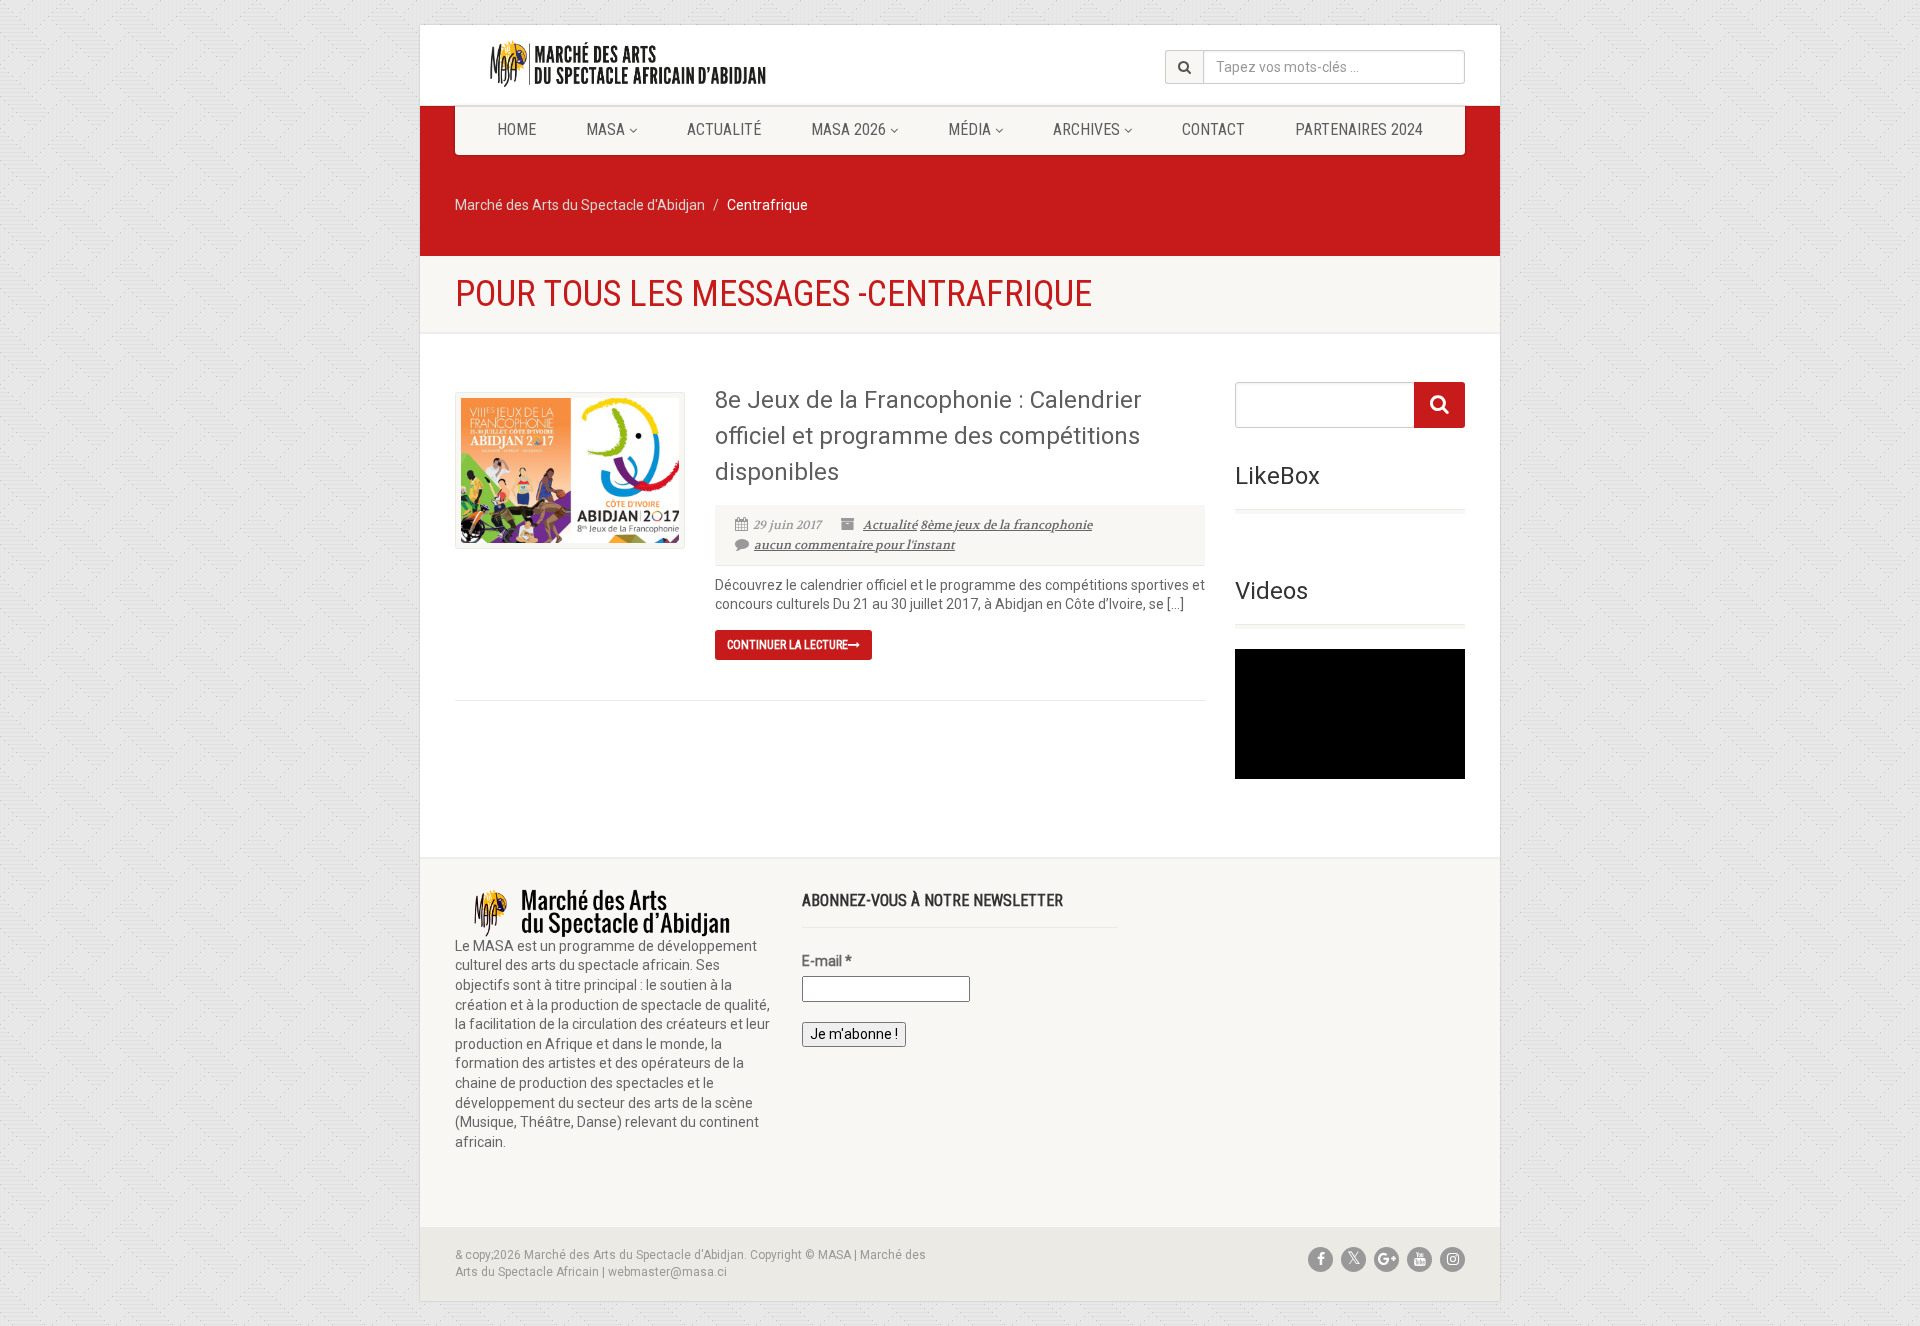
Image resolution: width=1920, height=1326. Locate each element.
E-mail (827, 961)
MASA (605, 129)
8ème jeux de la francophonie (1006, 525)
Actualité (724, 129)
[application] (1350, 713)
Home (516, 129)
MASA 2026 (848, 129)
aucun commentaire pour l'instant (854, 545)
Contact (1213, 129)
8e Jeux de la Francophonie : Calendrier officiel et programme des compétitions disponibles (928, 436)
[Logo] (613, 64)
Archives (1086, 129)
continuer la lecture (787, 645)
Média (969, 129)
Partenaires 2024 (1359, 129)
